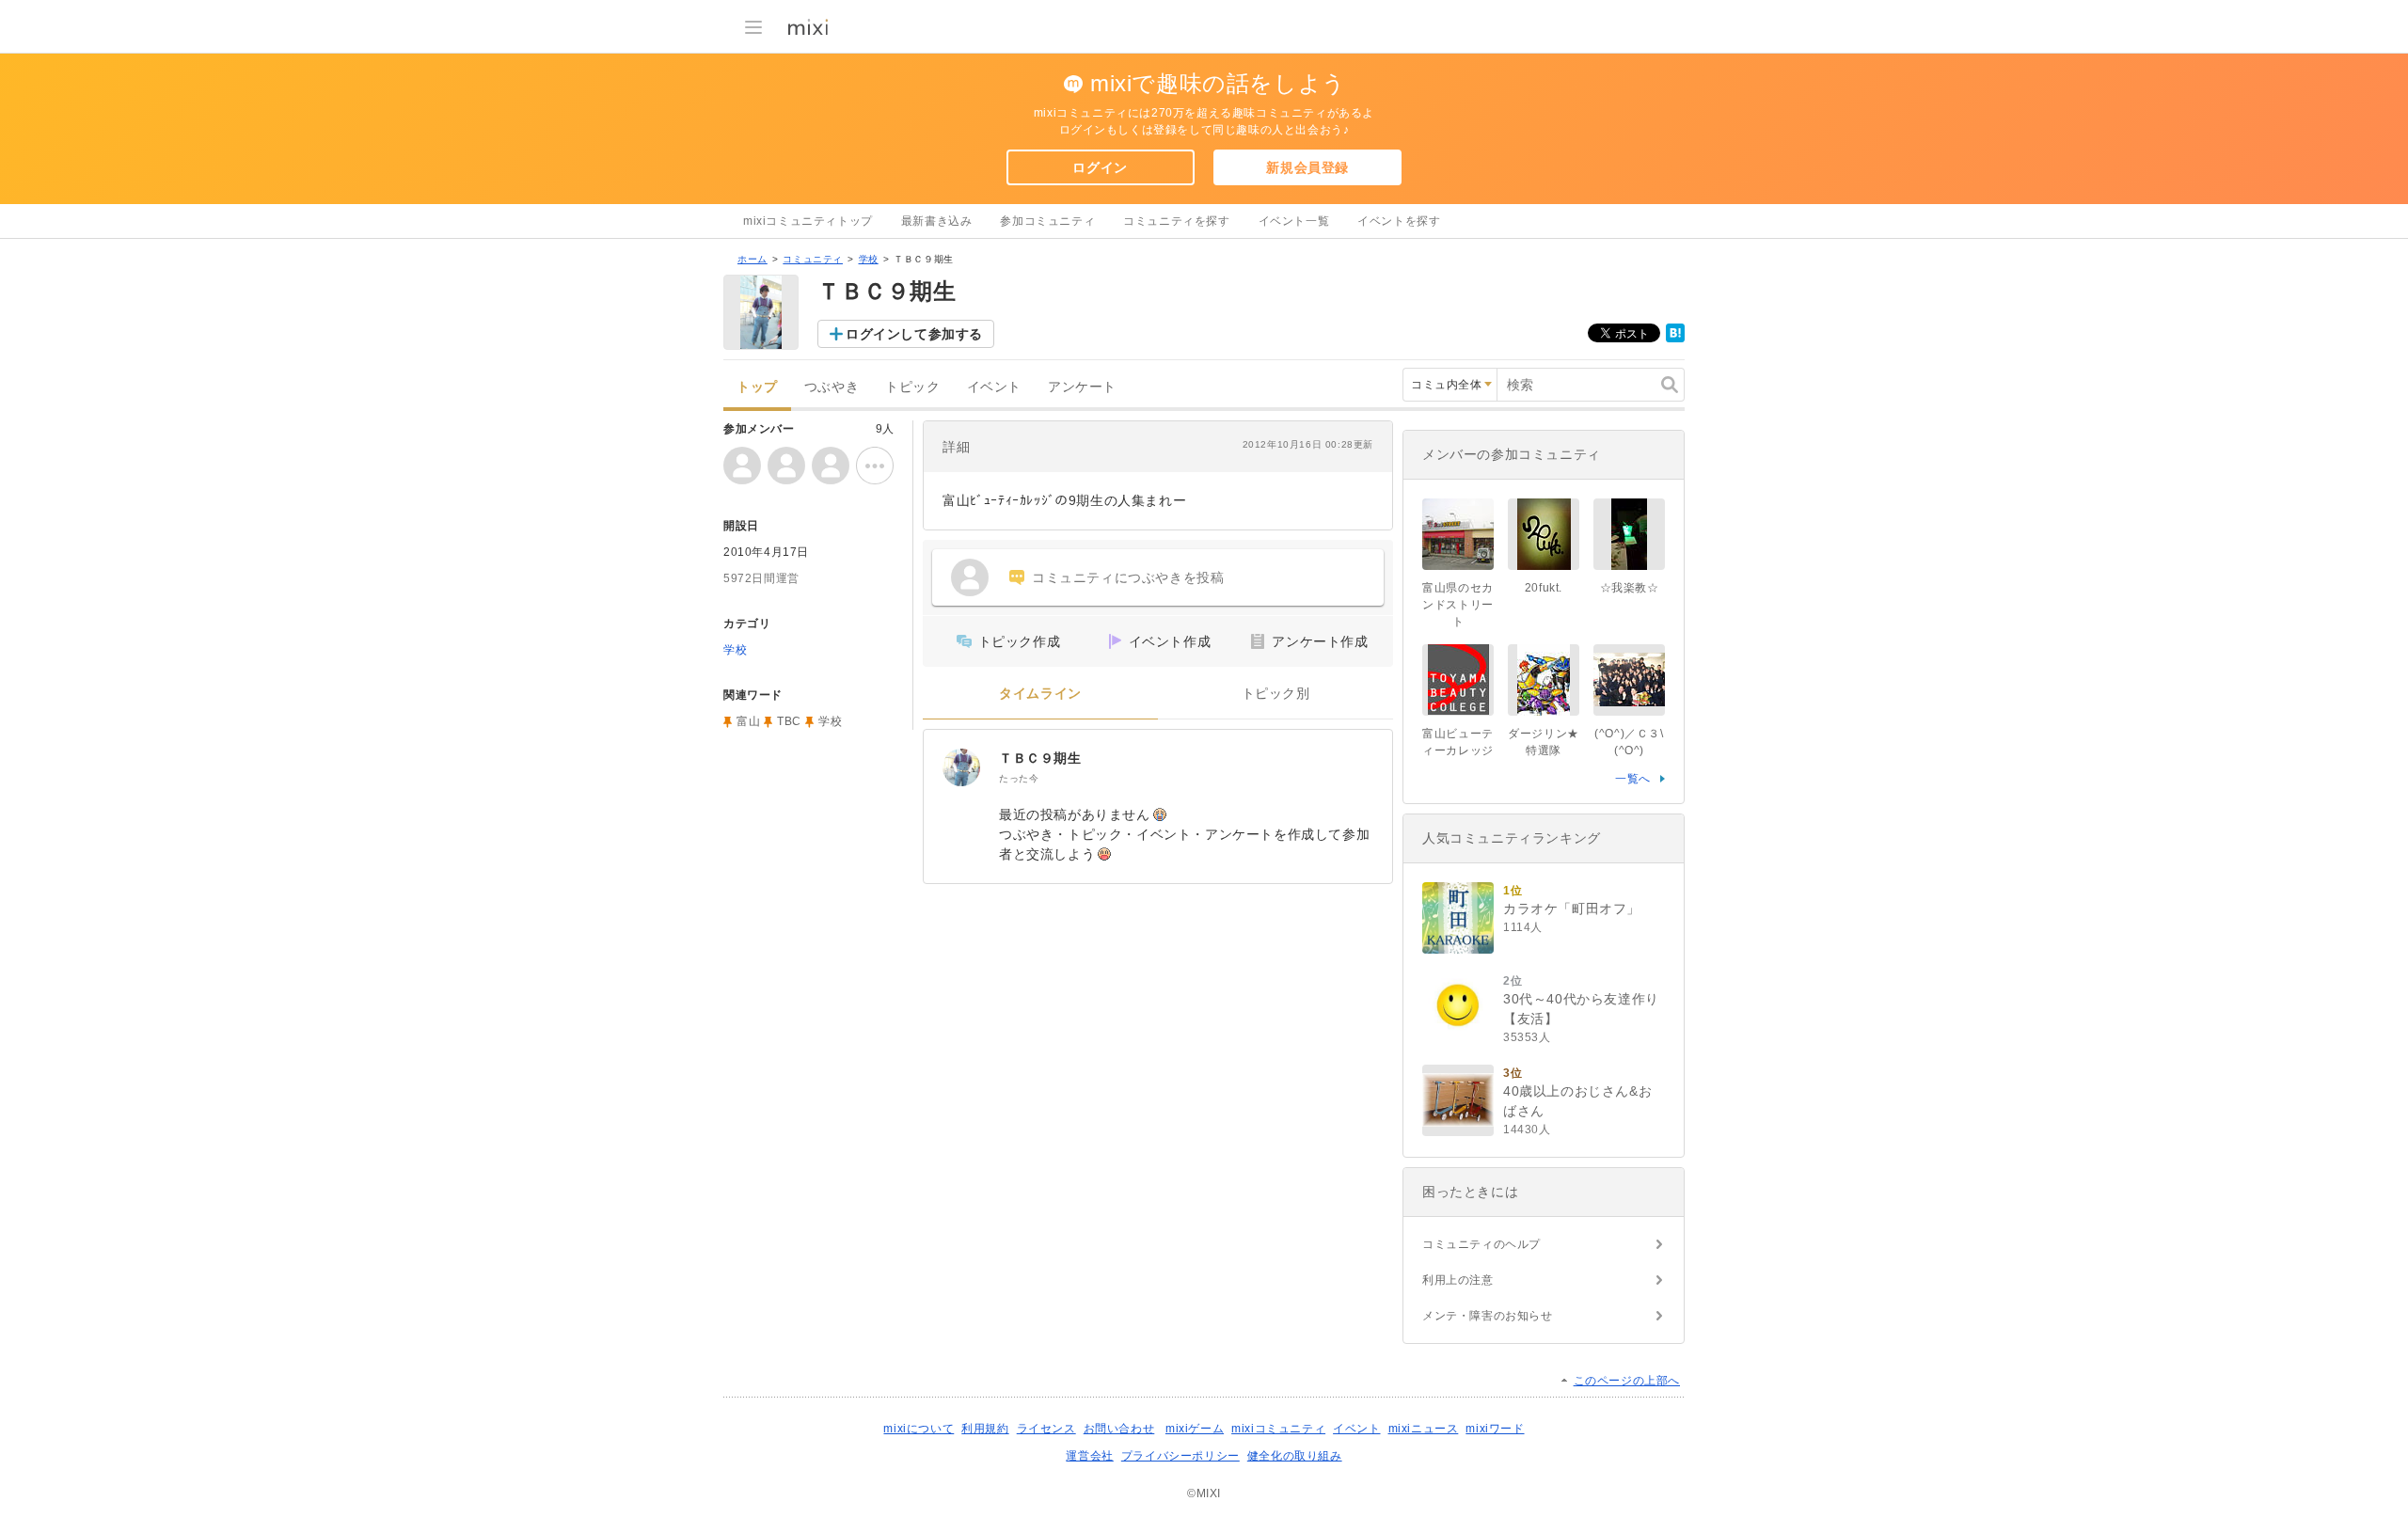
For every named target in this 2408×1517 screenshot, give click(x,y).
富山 (748, 721)
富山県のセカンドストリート (1458, 605)
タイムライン (1040, 694)
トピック (912, 387)
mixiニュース (1424, 1429)
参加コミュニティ (1047, 221)
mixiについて (919, 1429)
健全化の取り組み (1295, 1456)
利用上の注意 (1458, 1280)
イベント (994, 387)
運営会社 (1089, 1456)
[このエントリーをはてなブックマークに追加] (1675, 339)
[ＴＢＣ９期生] (961, 767)
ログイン (1100, 167)
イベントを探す (1399, 221)
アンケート (1082, 387)
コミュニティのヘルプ (1481, 1244)
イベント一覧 (1294, 221)
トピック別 (1276, 694)
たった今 (1019, 778)
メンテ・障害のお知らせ (1488, 1316)
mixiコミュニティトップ (808, 221)
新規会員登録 (1307, 167)
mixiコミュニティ (1278, 1429)
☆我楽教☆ (1630, 588)
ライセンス (1046, 1429)
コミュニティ (813, 259)
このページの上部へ (1627, 1381)
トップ (757, 387)
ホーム (752, 259)
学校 (869, 259)
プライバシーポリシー (1180, 1456)
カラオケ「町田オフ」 (1572, 909)
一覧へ (1633, 779)
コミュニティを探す (1176, 221)
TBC (789, 721)
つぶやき (832, 387)
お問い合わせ (1119, 1429)
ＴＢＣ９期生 (1040, 758)
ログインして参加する (914, 334)
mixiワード (1495, 1429)
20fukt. (1544, 588)
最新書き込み (937, 221)
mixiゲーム (1195, 1429)
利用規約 (985, 1429)
